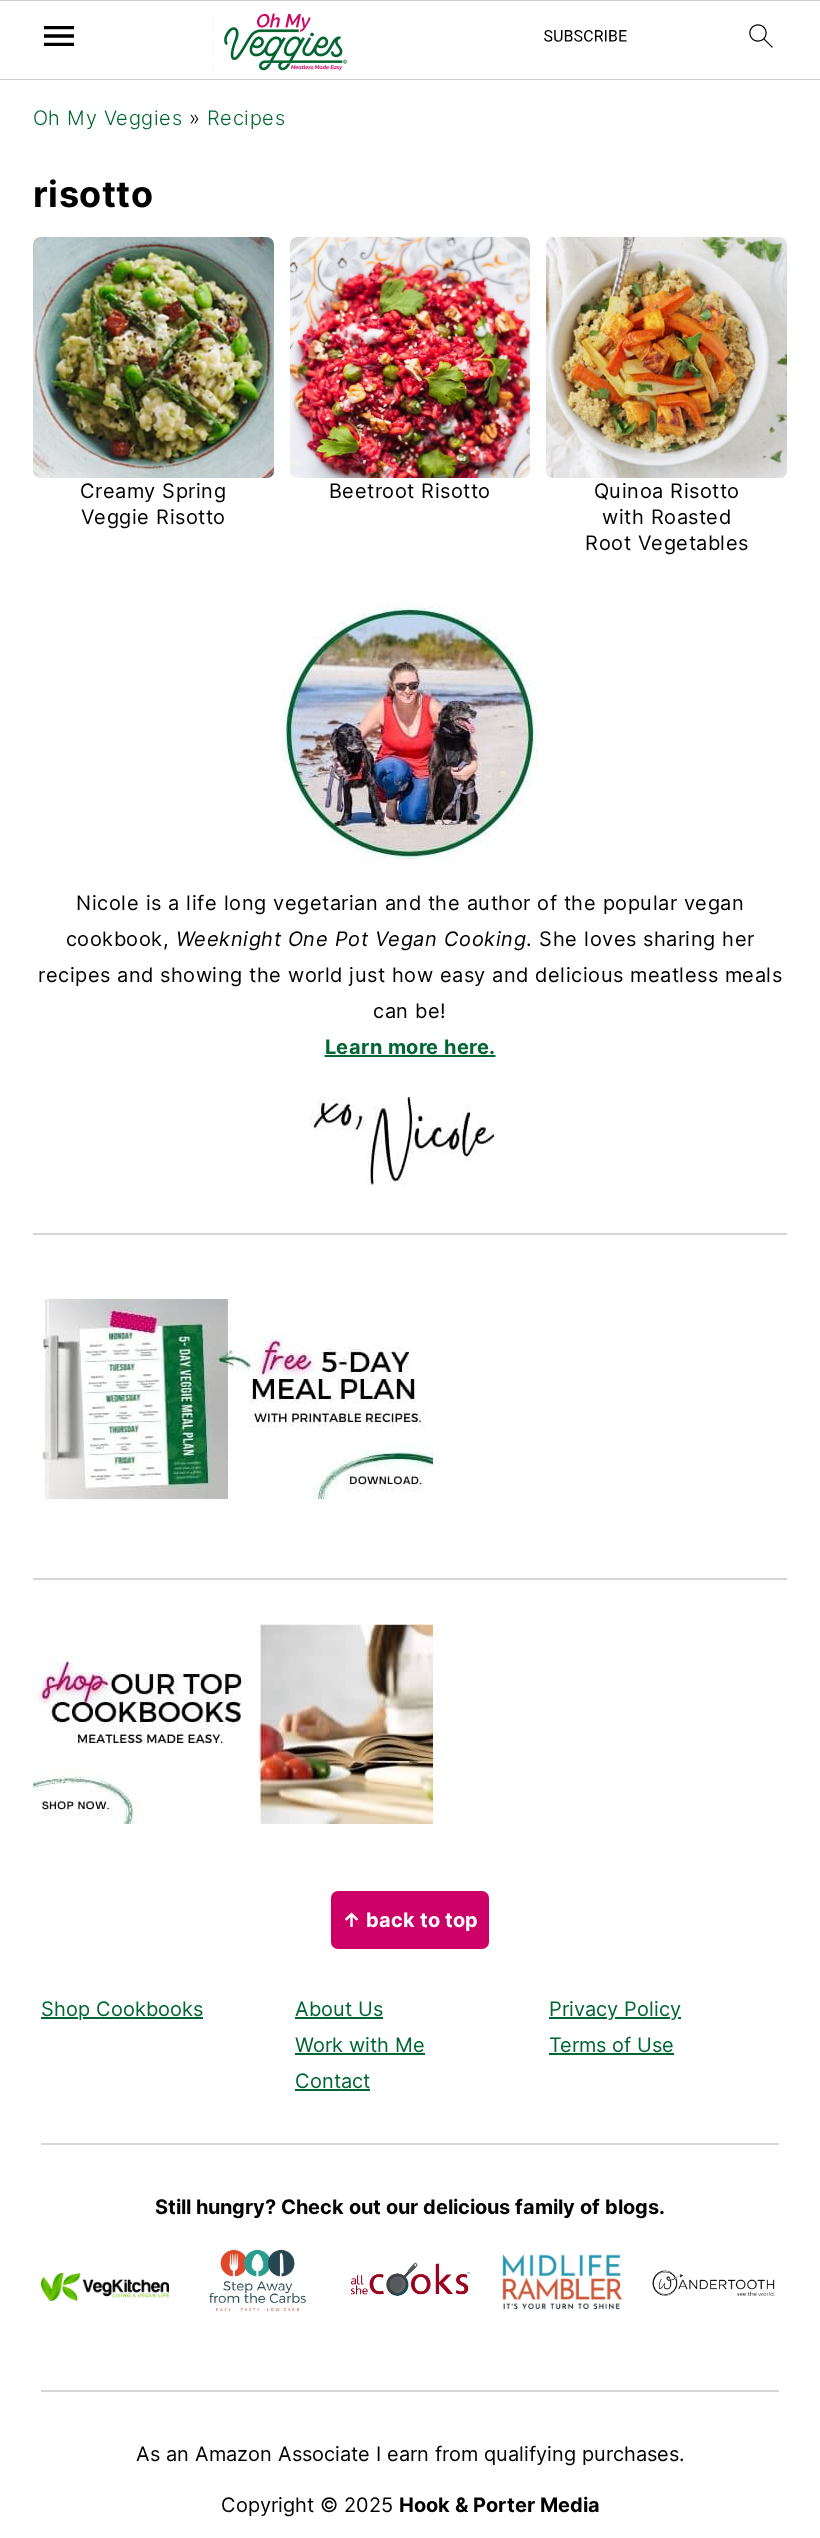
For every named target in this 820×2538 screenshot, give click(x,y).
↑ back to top (410, 1920)
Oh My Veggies (108, 118)
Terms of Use (611, 2045)
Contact (332, 2081)
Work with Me (360, 2045)
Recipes (246, 118)
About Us (339, 2009)
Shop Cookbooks (122, 2009)
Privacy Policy (615, 2009)
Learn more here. (410, 1047)
